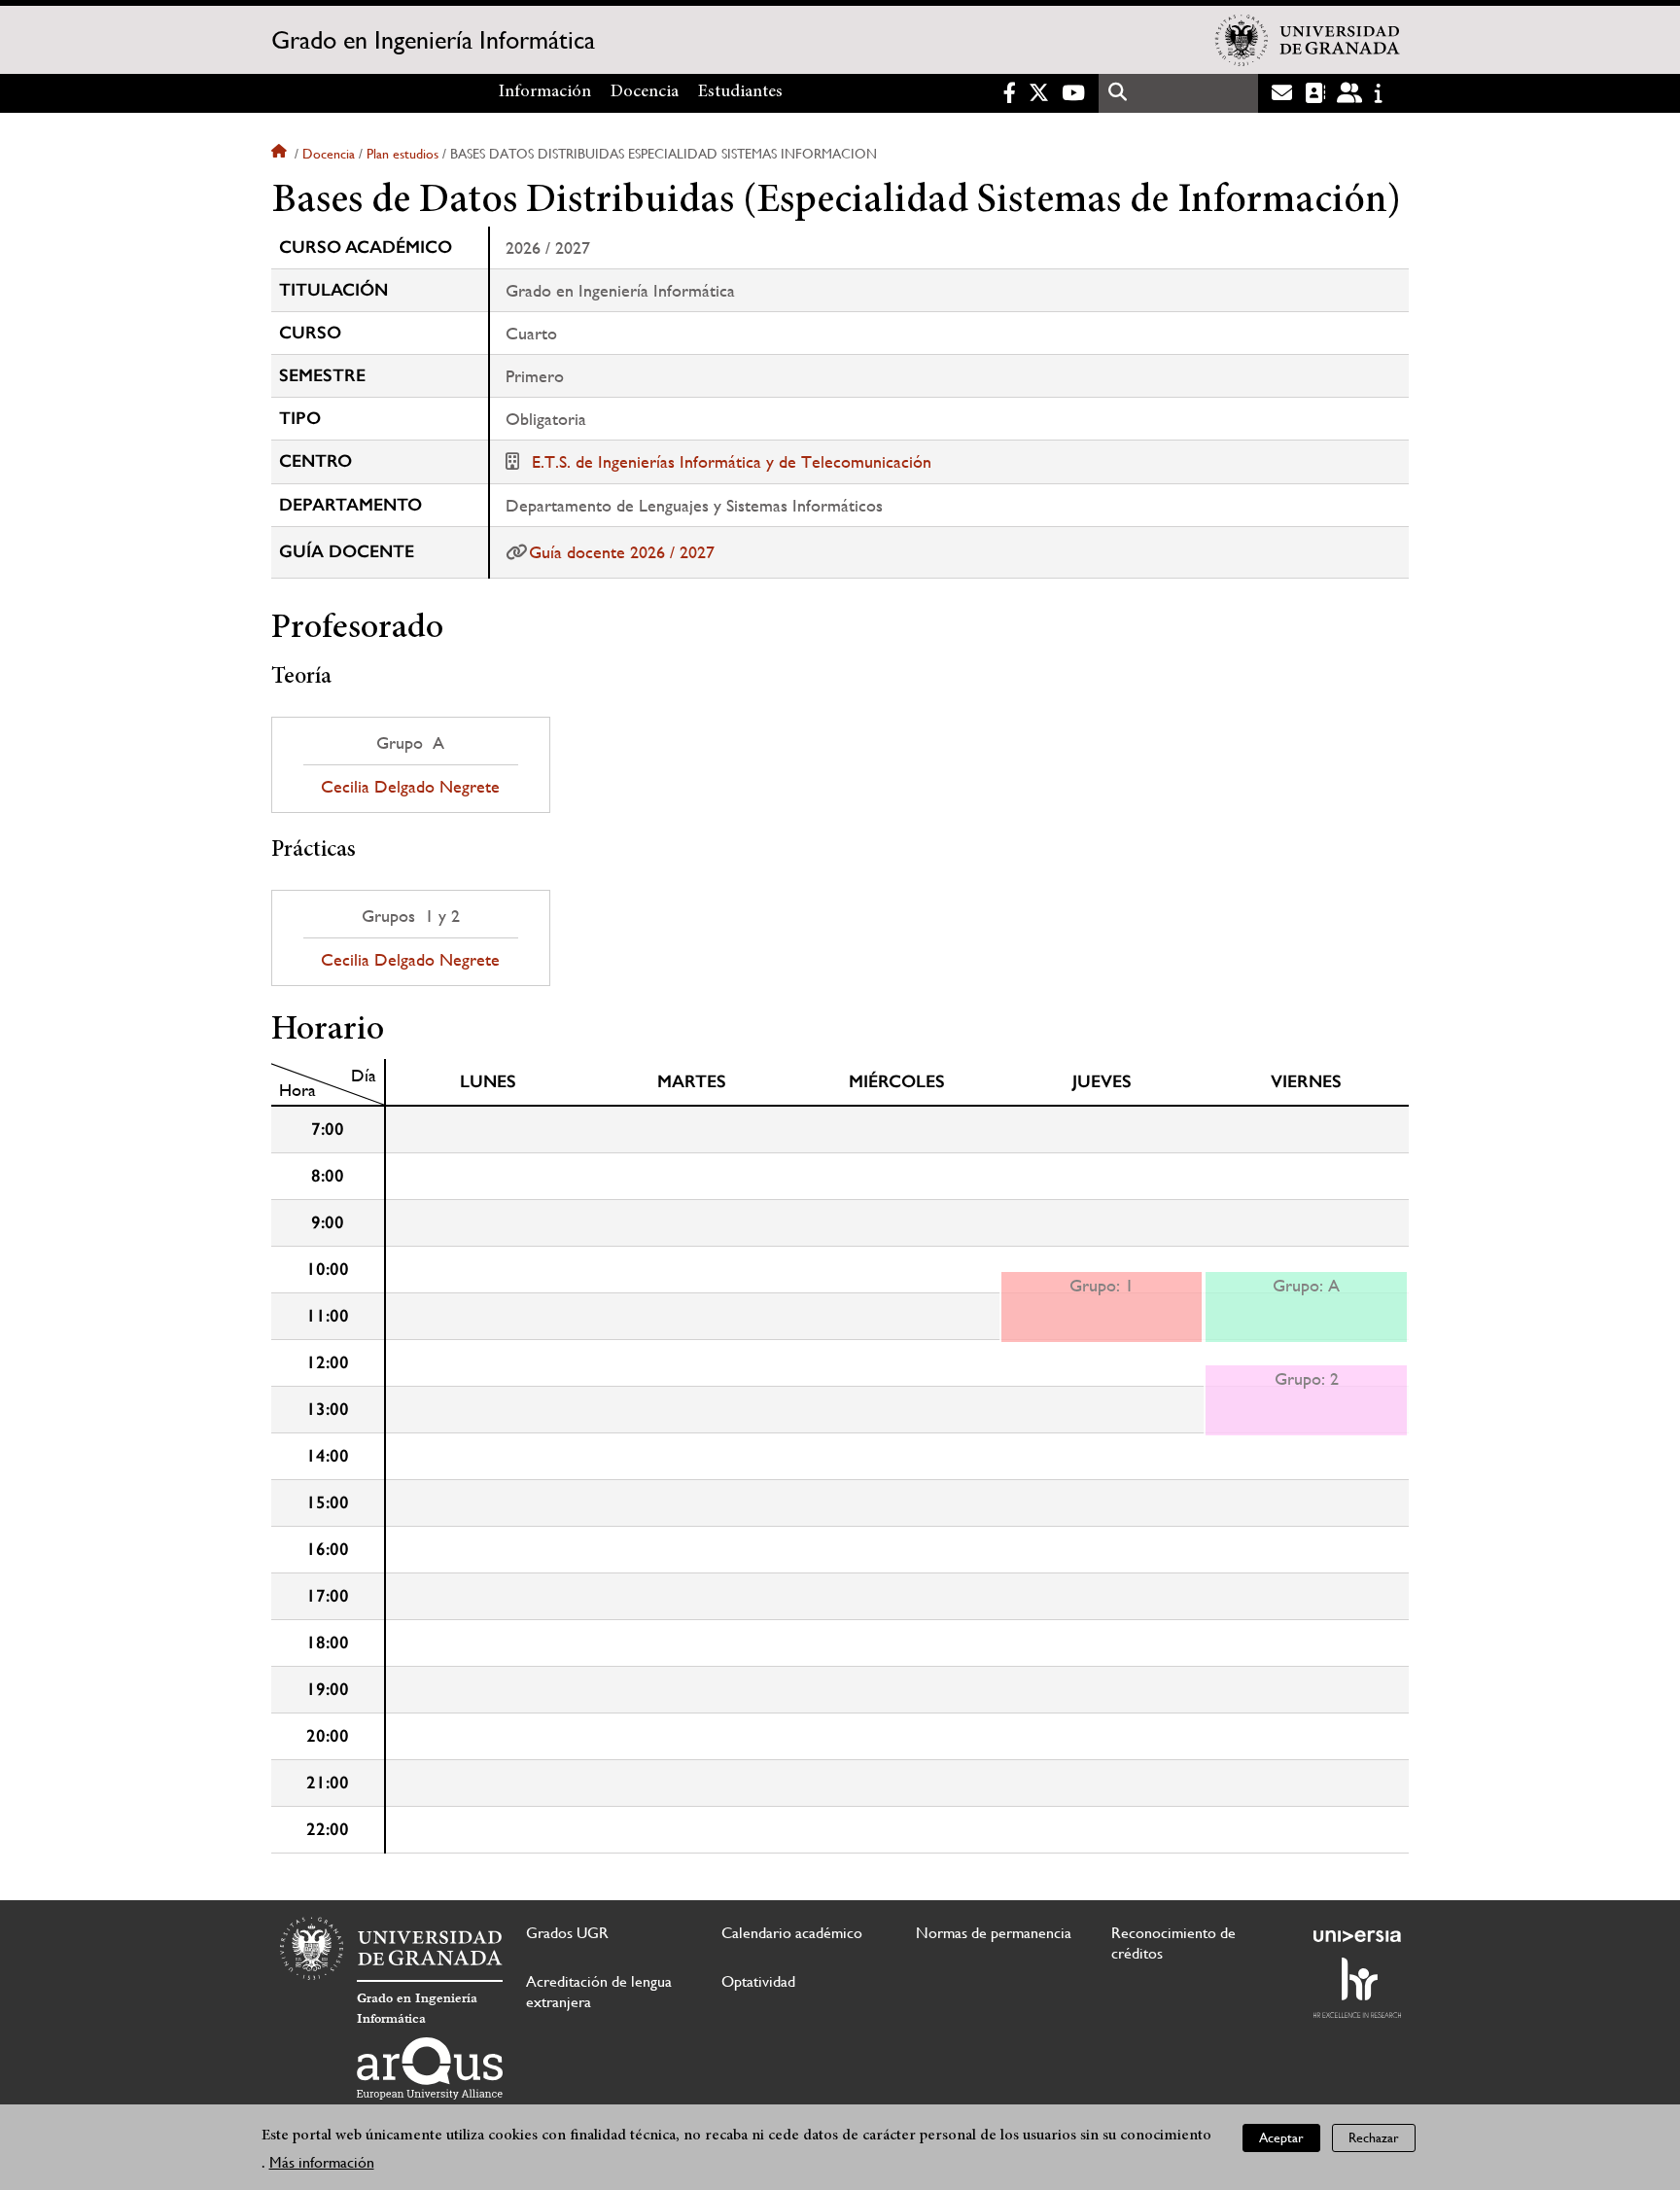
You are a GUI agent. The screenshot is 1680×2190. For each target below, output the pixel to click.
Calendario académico (792, 1933)
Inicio (281, 154)
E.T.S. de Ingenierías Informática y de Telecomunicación (732, 461)
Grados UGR (567, 1933)
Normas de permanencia (994, 1933)
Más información (322, 2162)
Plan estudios (402, 154)
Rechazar (1374, 2137)
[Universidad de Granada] (1308, 40)
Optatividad (758, 1981)
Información (545, 92)
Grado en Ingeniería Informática (433, 40)
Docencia (645, 92)
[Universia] (1357, 1936)
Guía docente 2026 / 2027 (622, 552)
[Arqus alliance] (430, 2068)
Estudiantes (740, 92)
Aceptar (1281, 2137)
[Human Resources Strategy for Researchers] (1357, 1988)
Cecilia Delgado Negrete (410, 787)
